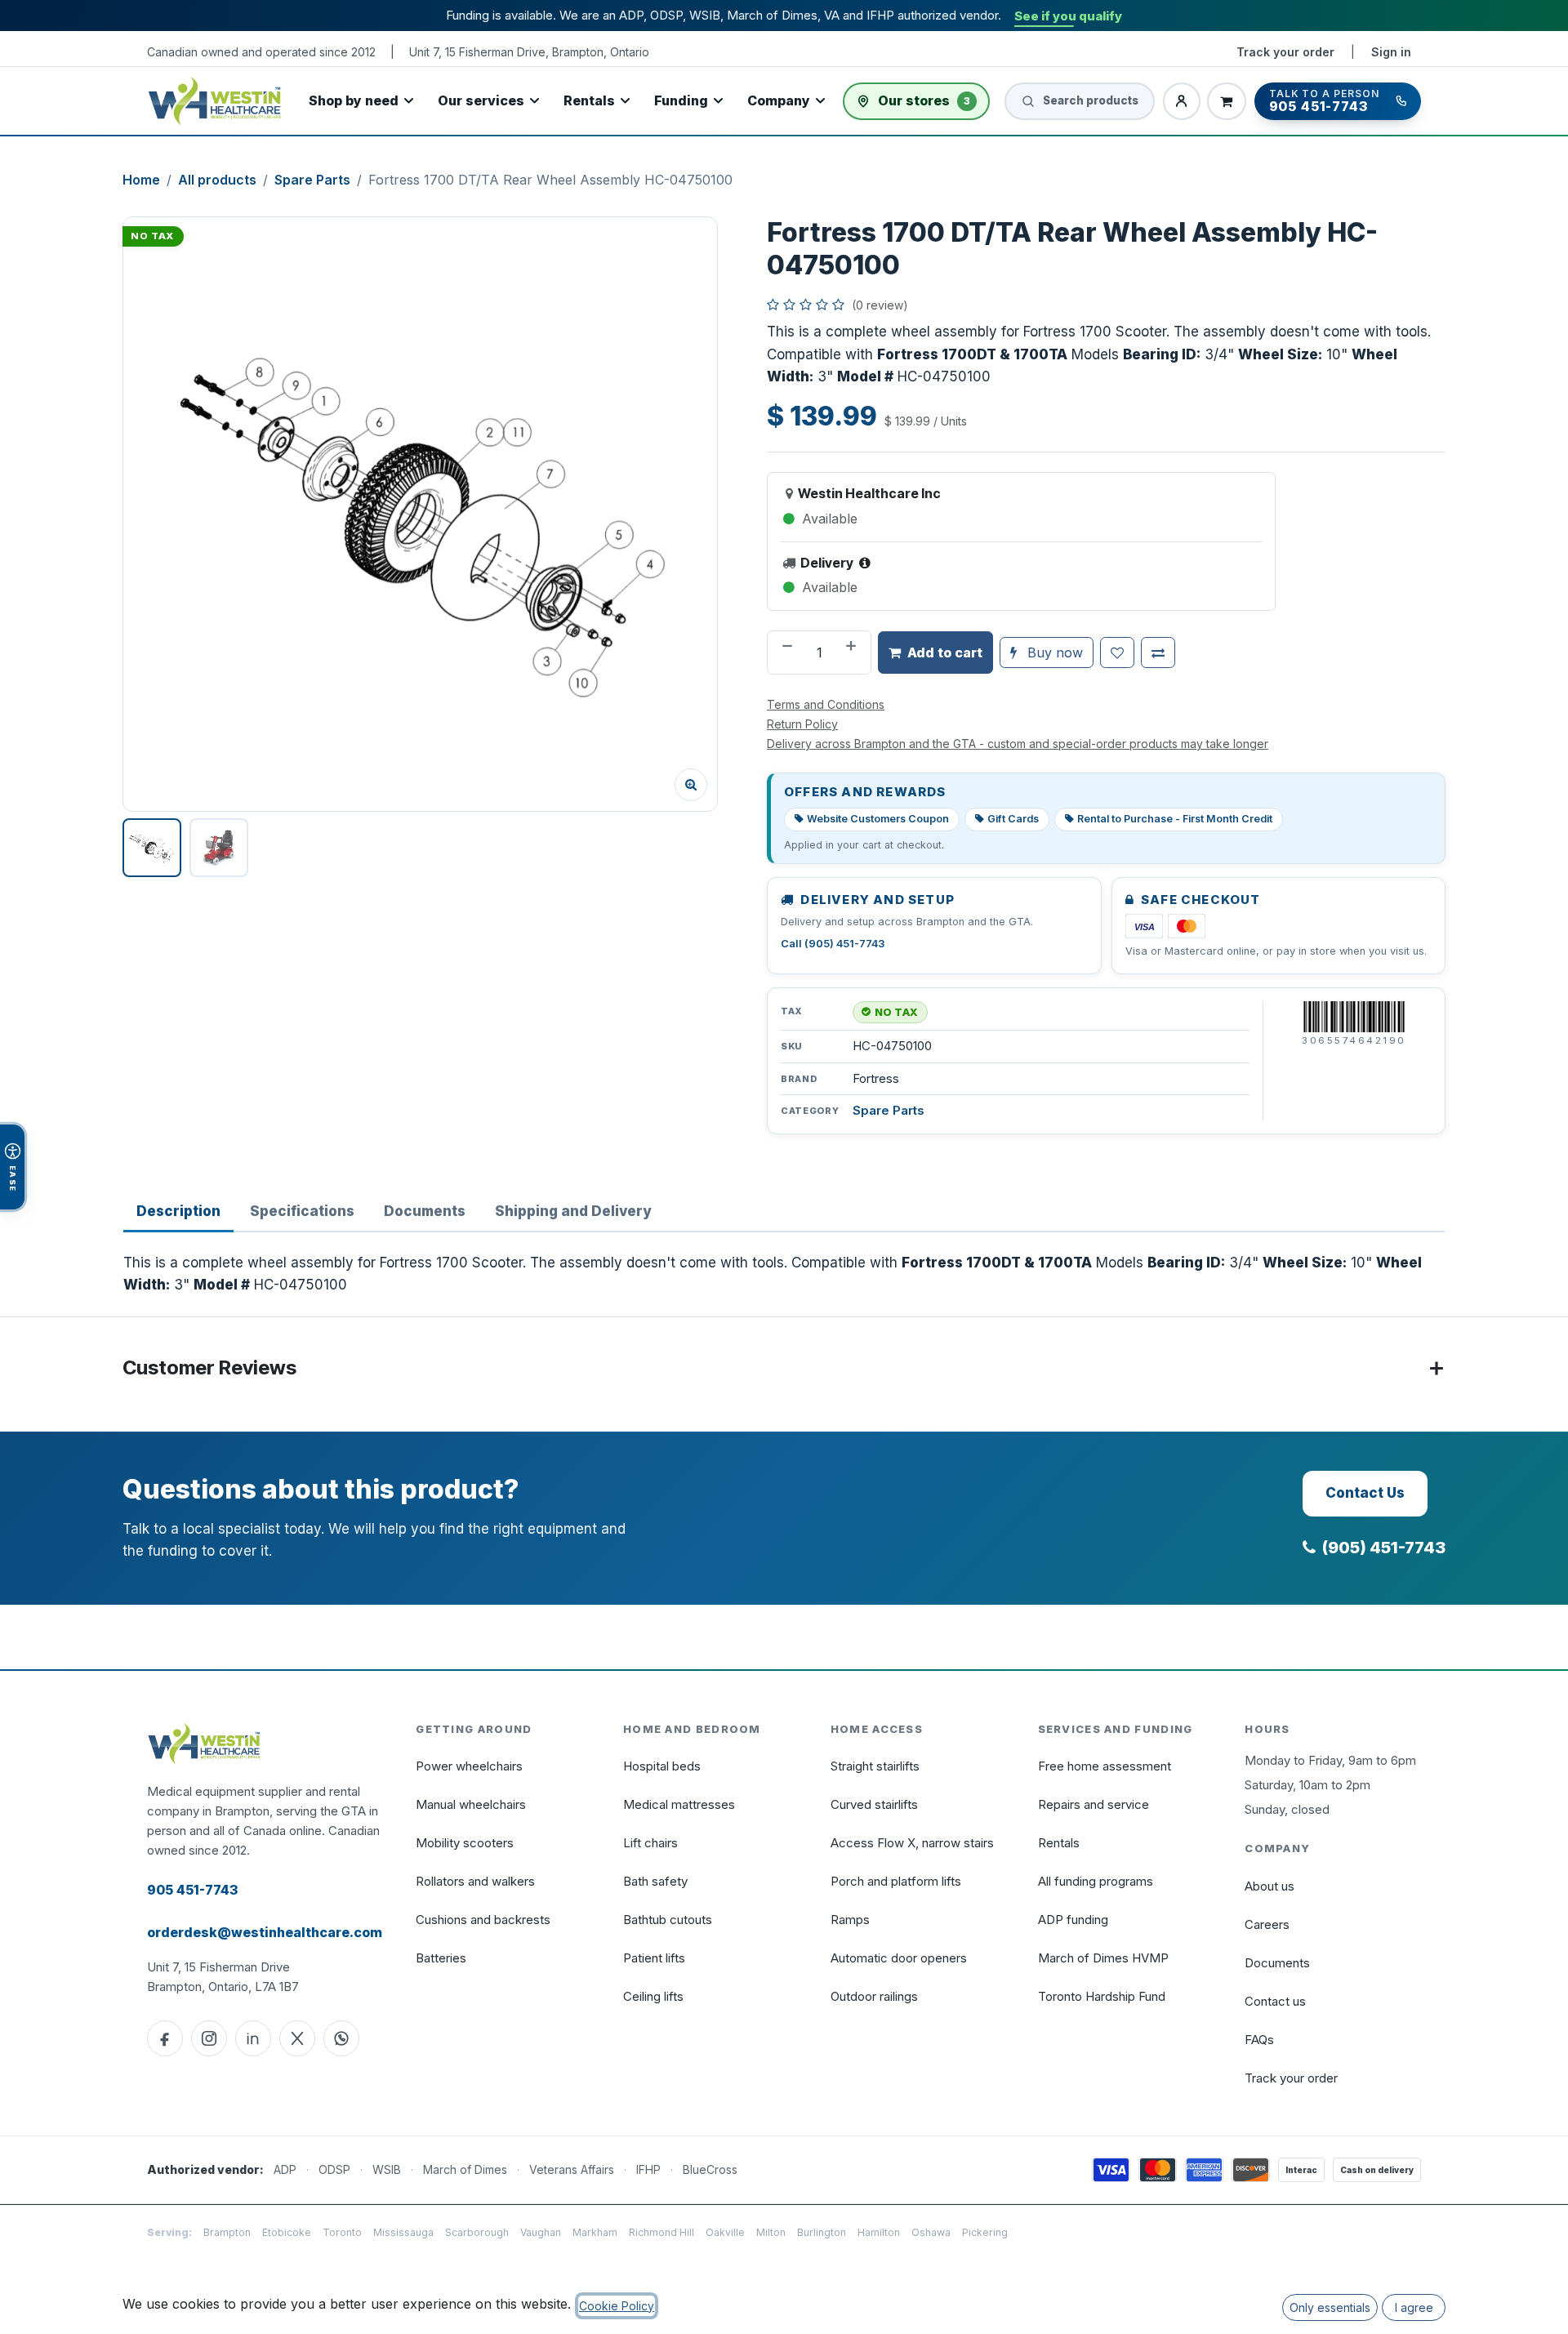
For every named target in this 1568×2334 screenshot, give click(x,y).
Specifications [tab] (302, 1211)
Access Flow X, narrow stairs (912, 1843)
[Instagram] (209, 2038)
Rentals (589, 100)
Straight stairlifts (875, 1766)
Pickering (985, 2232)
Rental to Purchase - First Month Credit (1175, 819)
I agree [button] (1414, 2307)
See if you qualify (1068, 16)
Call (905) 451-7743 (833, 944)
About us (1270, 1886)
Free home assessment (1105, 1766)
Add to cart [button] (945, 653)
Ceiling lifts (653, 1996)
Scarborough (477, 2232)
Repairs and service (1094, 1804)
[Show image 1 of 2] (152, 848)
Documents (1277, 1963)
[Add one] (853, 653)
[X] (297, 2038)
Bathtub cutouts (668, 1920)
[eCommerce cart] (1227, 101)
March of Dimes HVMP (1103, 1958)
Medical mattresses (679, 1804)
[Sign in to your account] (1182, 101)
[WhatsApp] (341, 2038)
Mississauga (403, 2232)
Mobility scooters (465, 1843)
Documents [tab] (425, 1211)
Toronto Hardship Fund (1102, 1996)
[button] (420, 514)
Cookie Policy (617, 2306)
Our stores (924, 100)
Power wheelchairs (469, 1766)
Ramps (850, 1920)
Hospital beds (662, 1766)
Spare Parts (312, 180)
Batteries (441, 1958)
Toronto (342, 2232)
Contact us (1275, 2001)
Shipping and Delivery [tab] (573, 1211)
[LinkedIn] (253, 2038)
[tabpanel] (784, 1274)
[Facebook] (165, 2038)
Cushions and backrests (483, 1920)
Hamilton (879, 2232)
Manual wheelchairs (471, 1804)
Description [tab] (178, 1211)
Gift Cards (1013, 819)
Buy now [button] (1053, 653)
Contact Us (1365, 1493)
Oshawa (931, 2232)
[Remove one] (786, 653)
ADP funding (1073, 1920)
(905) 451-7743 (1384, 1548)
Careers (1267, 1924)
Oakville (725, 2232)
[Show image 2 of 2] (219, 848)
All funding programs (1096, 1881)
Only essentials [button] (1330, 2307)
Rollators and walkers (475, 1881)
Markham (595, 2232)
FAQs (1259, 2040)
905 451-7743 (192, 1890)
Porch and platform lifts (896, 1881)
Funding (681, 100)
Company (779, 100)
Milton (771, 2232)
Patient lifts (654, 1958)
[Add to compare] (1158, 653)
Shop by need (354, 100)
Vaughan (541, 2232)
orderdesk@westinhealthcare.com (265, 1932)
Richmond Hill (661, 2232)
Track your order (1285, 52)
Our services (481, 100)
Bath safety (655, 1881)
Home (141, 180)
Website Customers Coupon (878, 819)
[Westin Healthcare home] (215, 101)
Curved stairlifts (874, 1804)
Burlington (822, 2232)
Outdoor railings (874, 1996)
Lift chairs (650, 1843)
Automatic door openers (899, 1958)
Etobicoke (287, 2232)
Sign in (1391, 52)
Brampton (227, 2232)
